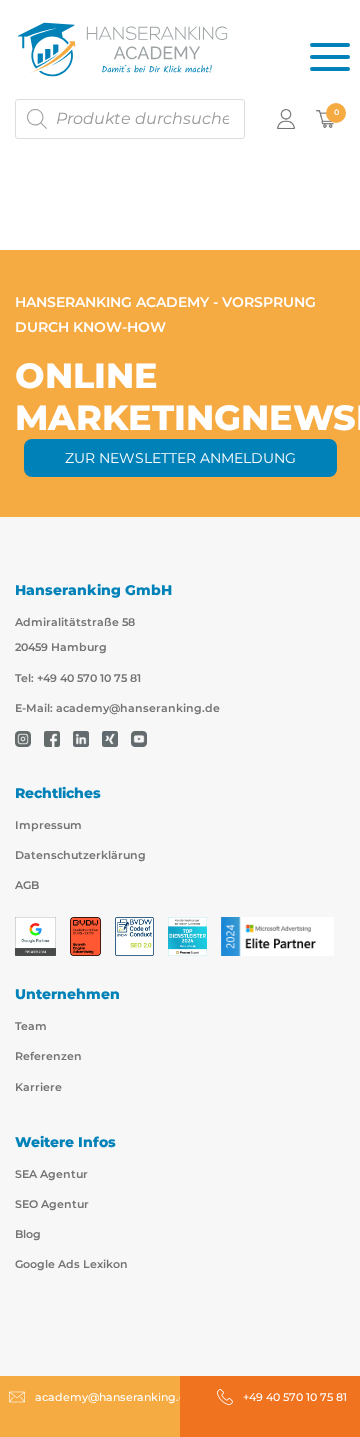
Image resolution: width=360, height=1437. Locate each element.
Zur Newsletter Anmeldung (180, 458)
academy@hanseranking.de (114, 1397)
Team (31, 1026)
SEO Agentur (52, 1204)
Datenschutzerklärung (80, 855)
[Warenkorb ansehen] (326, 118)
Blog (28, 1234)
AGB (27, 885)
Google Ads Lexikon (71, 1264)
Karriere (38, 1087)
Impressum (48, 825)
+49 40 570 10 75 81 (295, 1397)
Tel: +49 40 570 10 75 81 (78, 678)
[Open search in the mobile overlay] (130, 119)
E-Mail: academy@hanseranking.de (117, 708)
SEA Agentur (51, 1174)
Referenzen (48, 1056)
